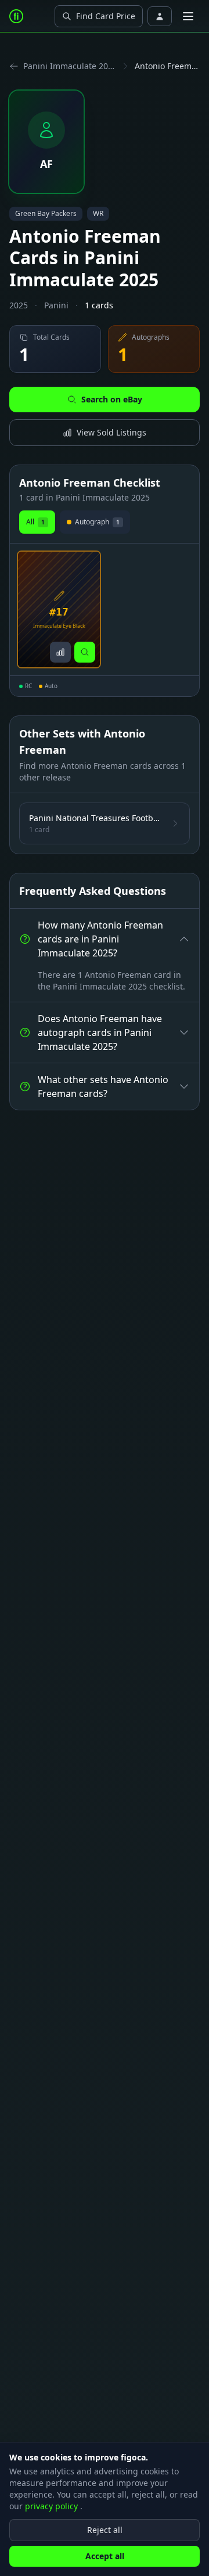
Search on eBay (112, 399)
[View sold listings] (60, 652)
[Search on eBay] (85, 652)
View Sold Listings (111, 432)
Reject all (105, 2530)
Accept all (105, 2556)
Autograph (97, 522)
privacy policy (53, 2506)
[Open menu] (188, 16)
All (35, 522)
